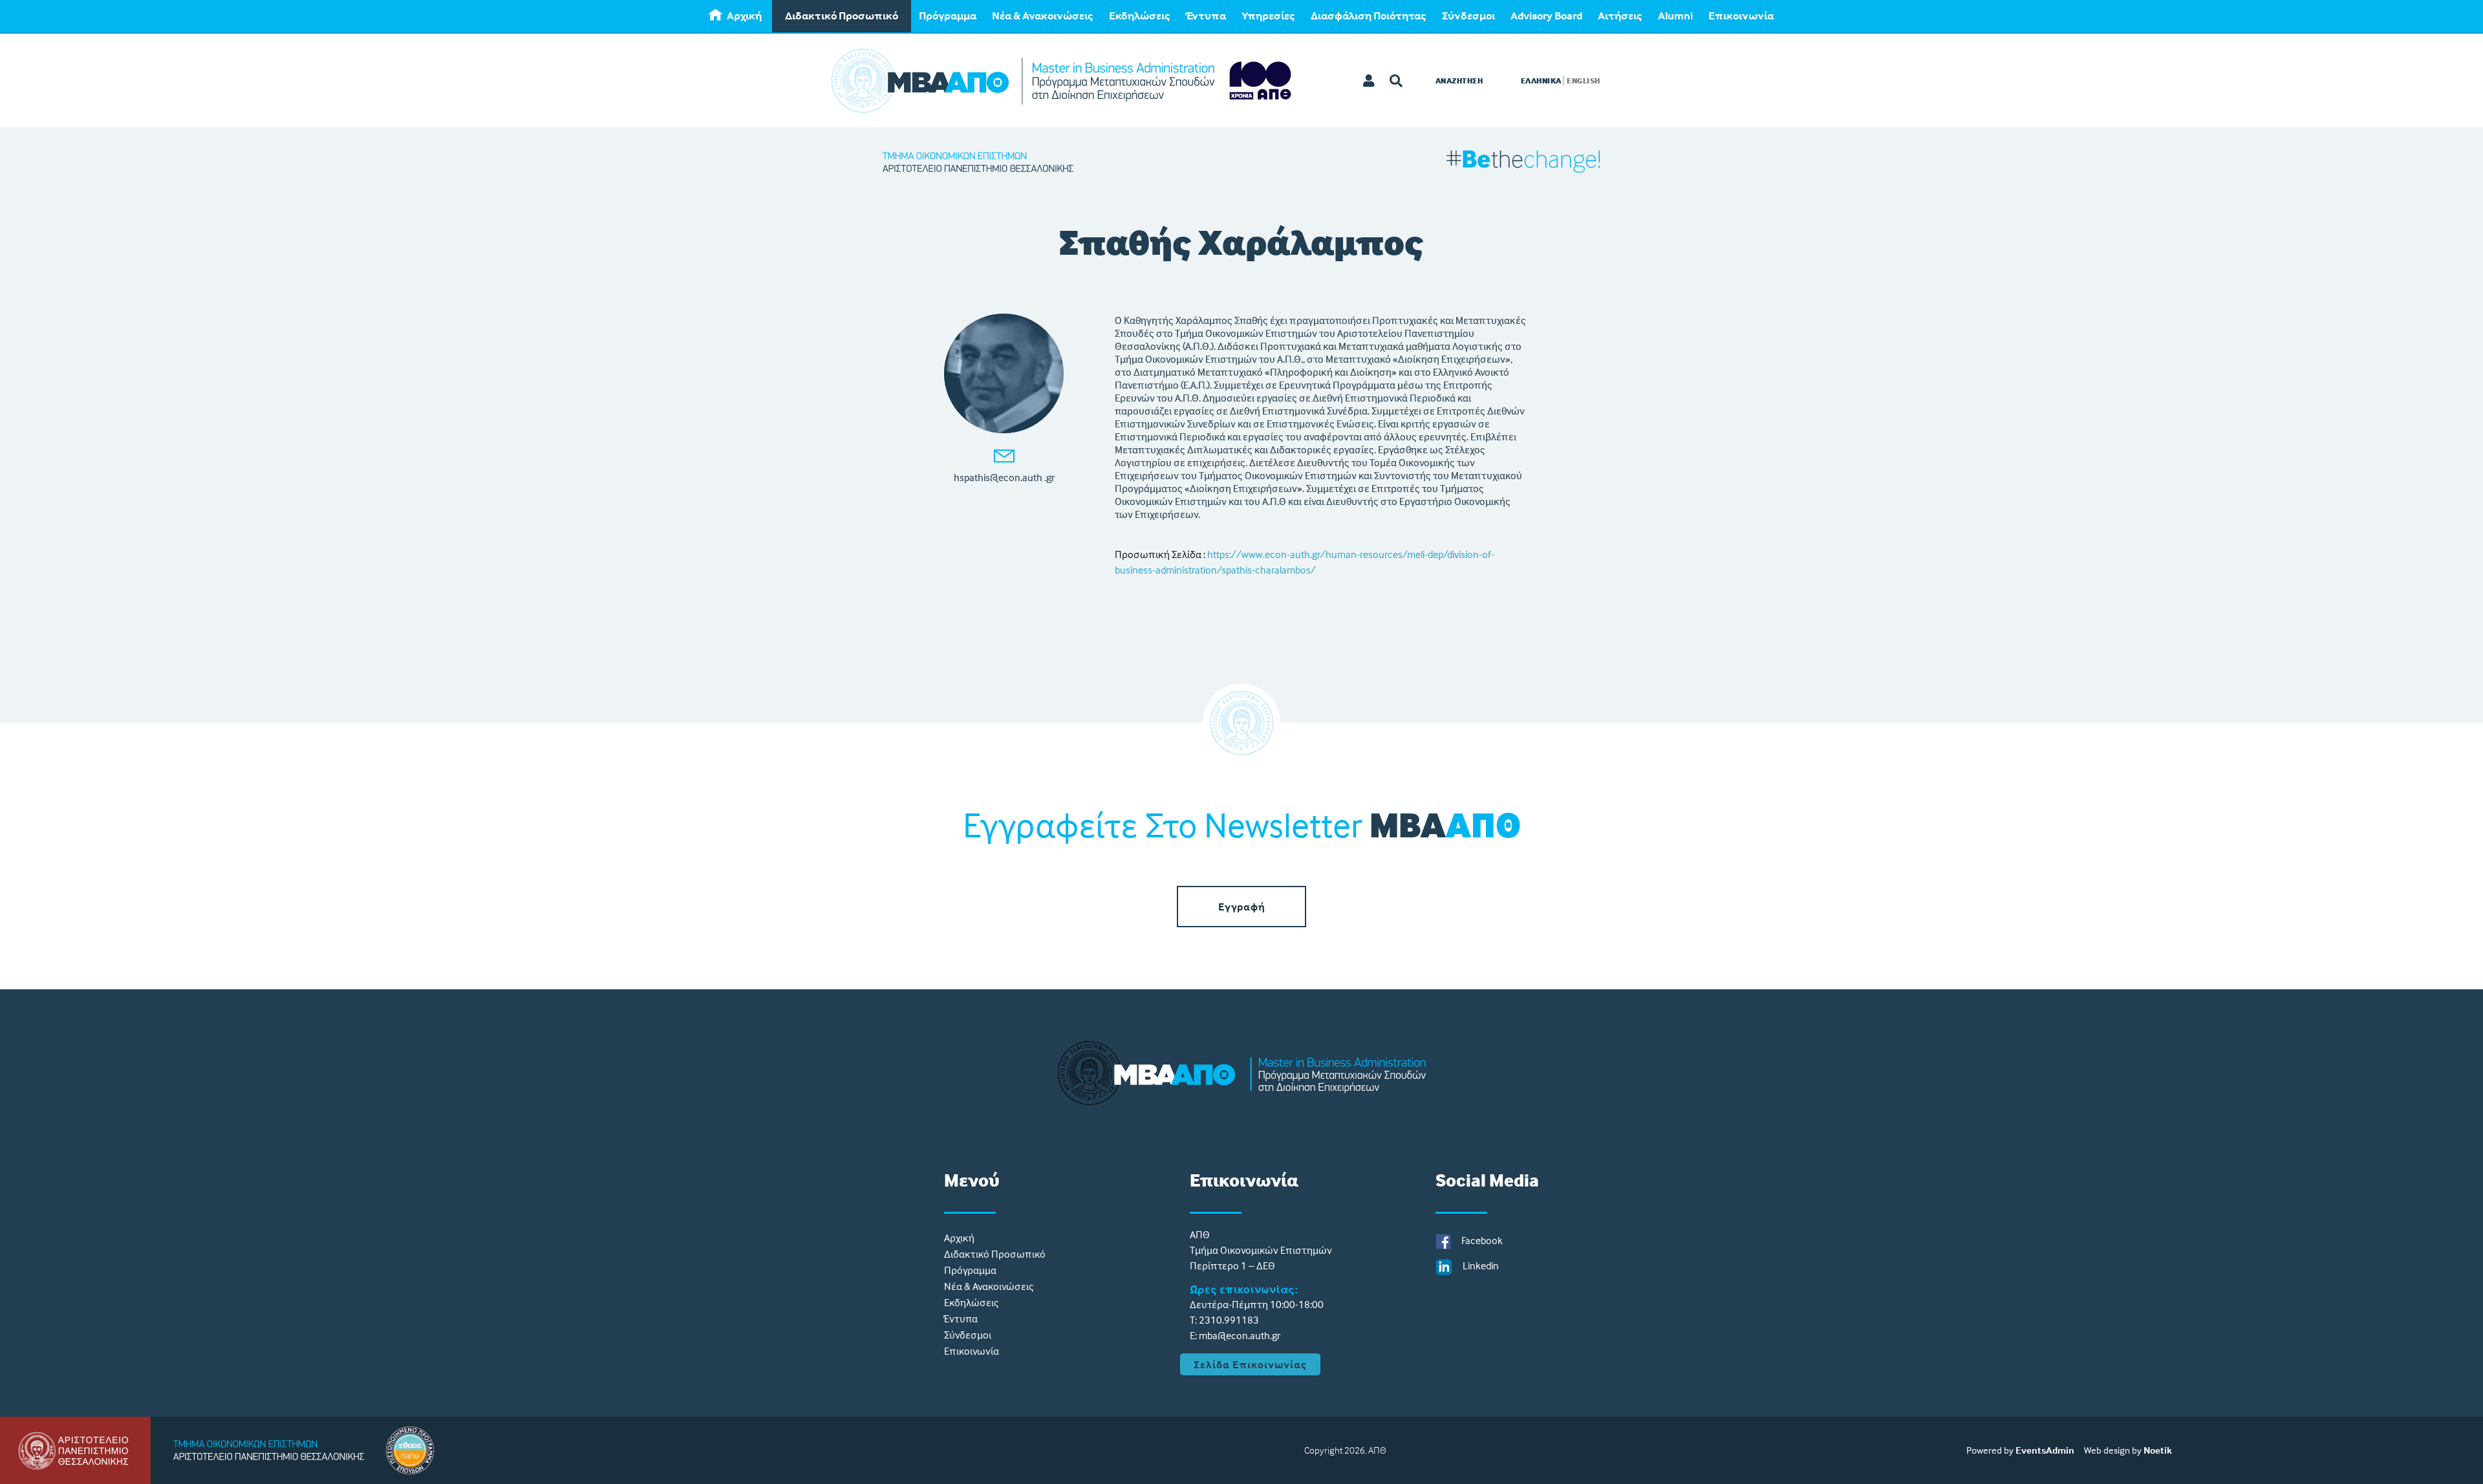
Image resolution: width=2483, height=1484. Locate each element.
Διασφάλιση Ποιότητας (1369, 16)
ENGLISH (1584, 81)
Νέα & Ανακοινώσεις (1043, 16)
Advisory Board (1546, 16)
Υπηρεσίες (1268, 16)
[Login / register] (1369, 81)
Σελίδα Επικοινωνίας (1250, 1364)
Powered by (1990, 1450)
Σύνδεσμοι (1468, 16)
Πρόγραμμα (948, 16)
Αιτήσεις (1620, 16)
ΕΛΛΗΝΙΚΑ (1541, 81)
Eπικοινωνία (1741, 16)
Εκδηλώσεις (1140, 16)
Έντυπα (1206, 16)
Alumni (1675, 16)
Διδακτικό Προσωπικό (842, 16)
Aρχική (744, 16)
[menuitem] (737, 16)
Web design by (2113, 1450)
